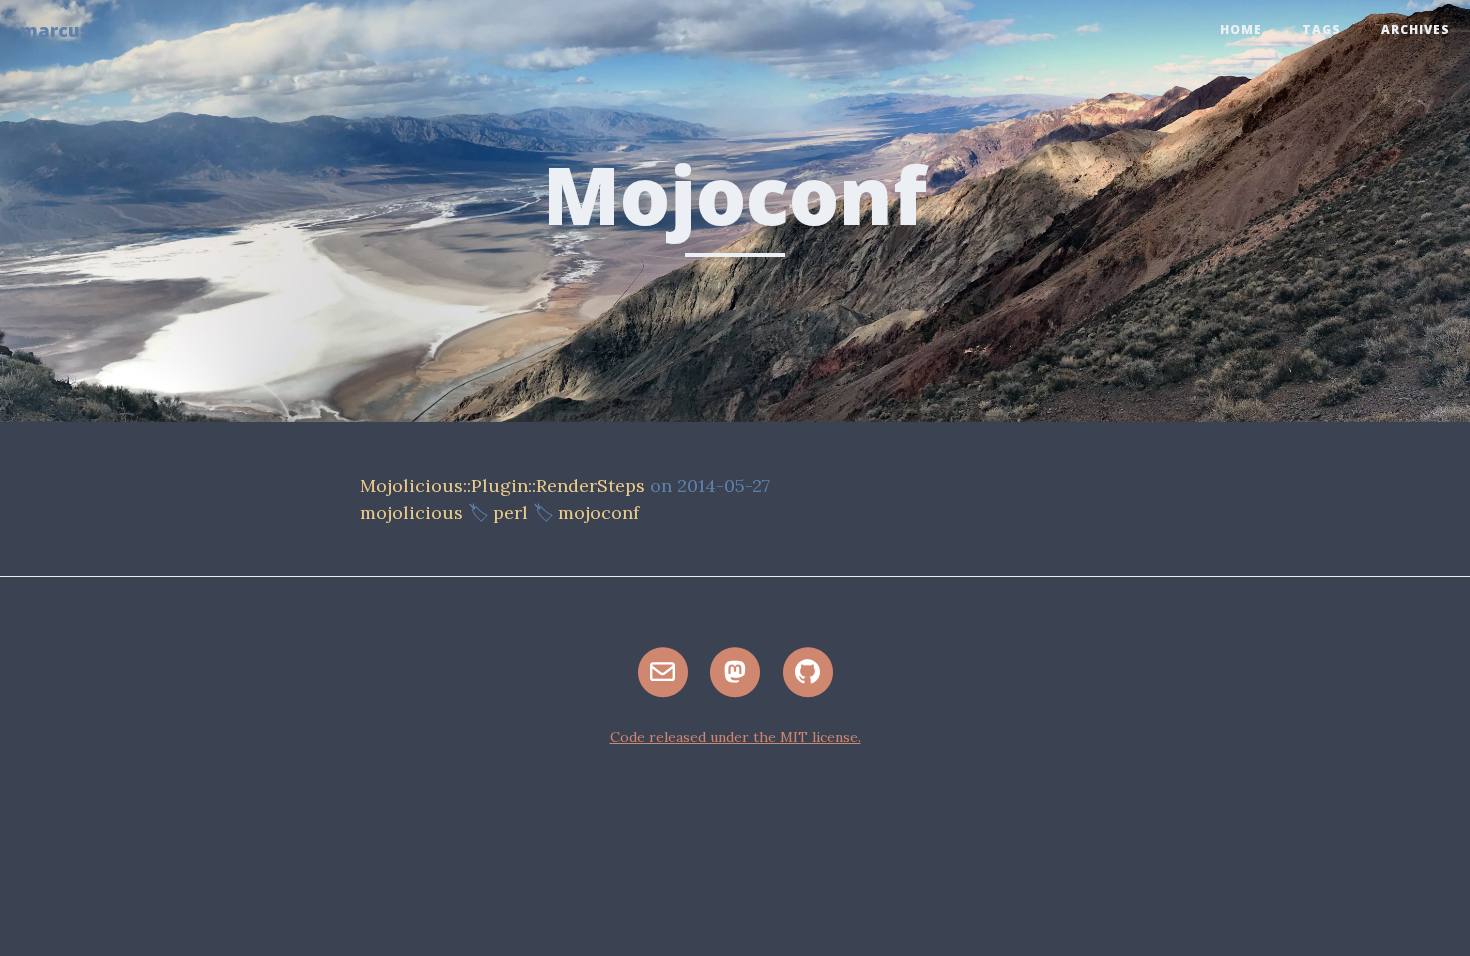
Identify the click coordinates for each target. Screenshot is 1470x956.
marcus (55, 30)
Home (1241, 29)
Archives (1415, 29)
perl (510, 512)
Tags (1321, 29)
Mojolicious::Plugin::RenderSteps (502, 485)
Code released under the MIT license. (735, 737)
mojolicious (411, 512)
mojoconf (598, 512)
